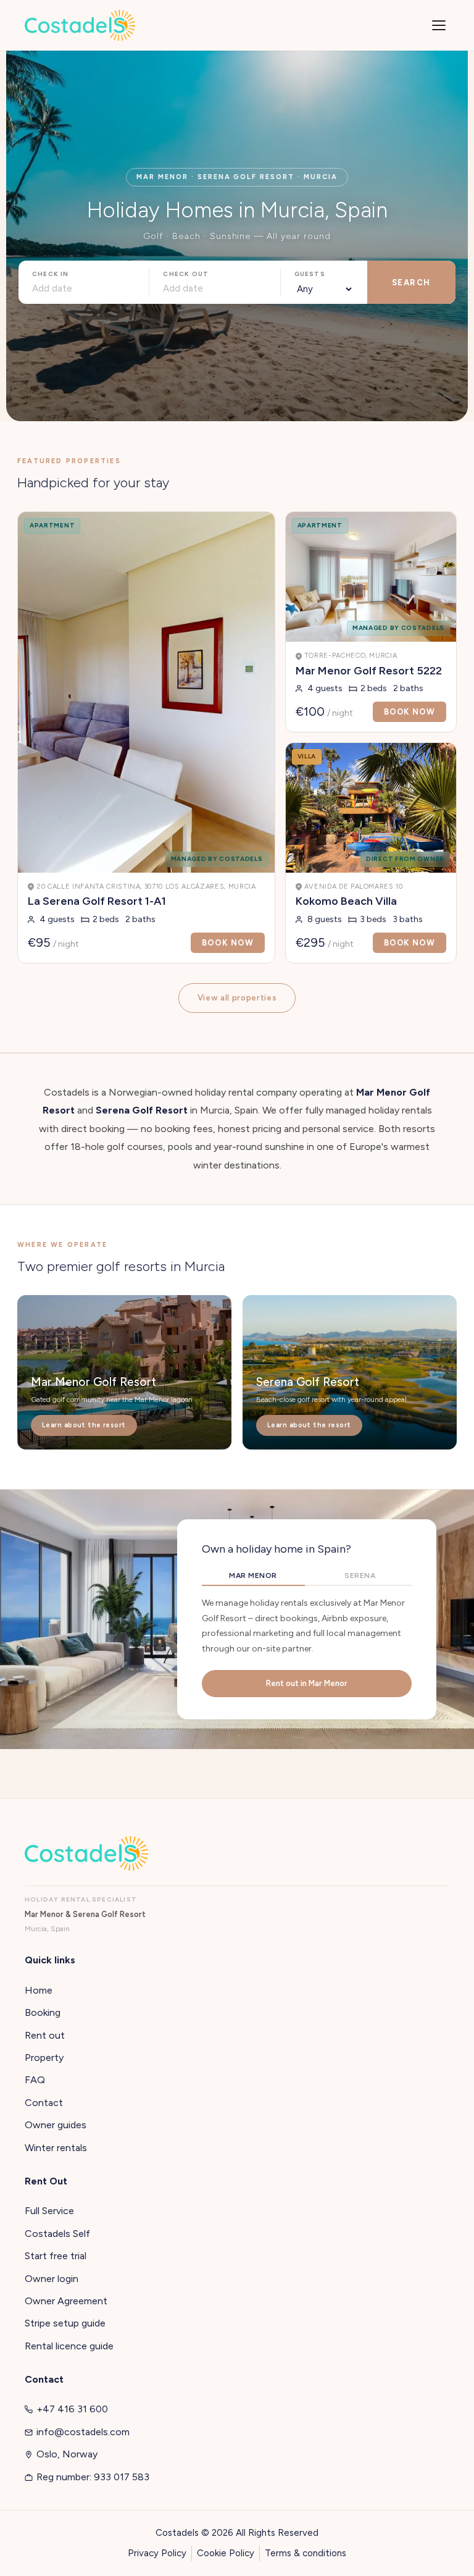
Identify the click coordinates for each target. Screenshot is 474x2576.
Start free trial (56, 2256)
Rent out (45, 2035)
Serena (360, 1575)
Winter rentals (56, 2148)
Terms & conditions (306, 2553)
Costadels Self (57, 2234)
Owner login (52, 2279)
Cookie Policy (226, 2553)
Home (39, 1990)
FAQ (35, 2080)
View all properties (237, 998)
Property (44, 2058)
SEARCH (411, 283)
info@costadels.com (83, 2432)
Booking (43, 2012)
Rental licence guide (69, 2346)
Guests (310, 274)
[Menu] (439, 25)
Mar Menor (253, 1575)
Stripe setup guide (65, 2323)
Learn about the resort (84, 1425)
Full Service (49, 2211)
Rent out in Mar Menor (307, 1683)
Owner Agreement (66, 2301)
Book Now (227, 943)
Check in (51, 274)
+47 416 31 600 (72, 2409)
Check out (186, 274)
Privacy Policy (157, 2553)
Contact (44, 2103)
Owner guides (56, 2125)
